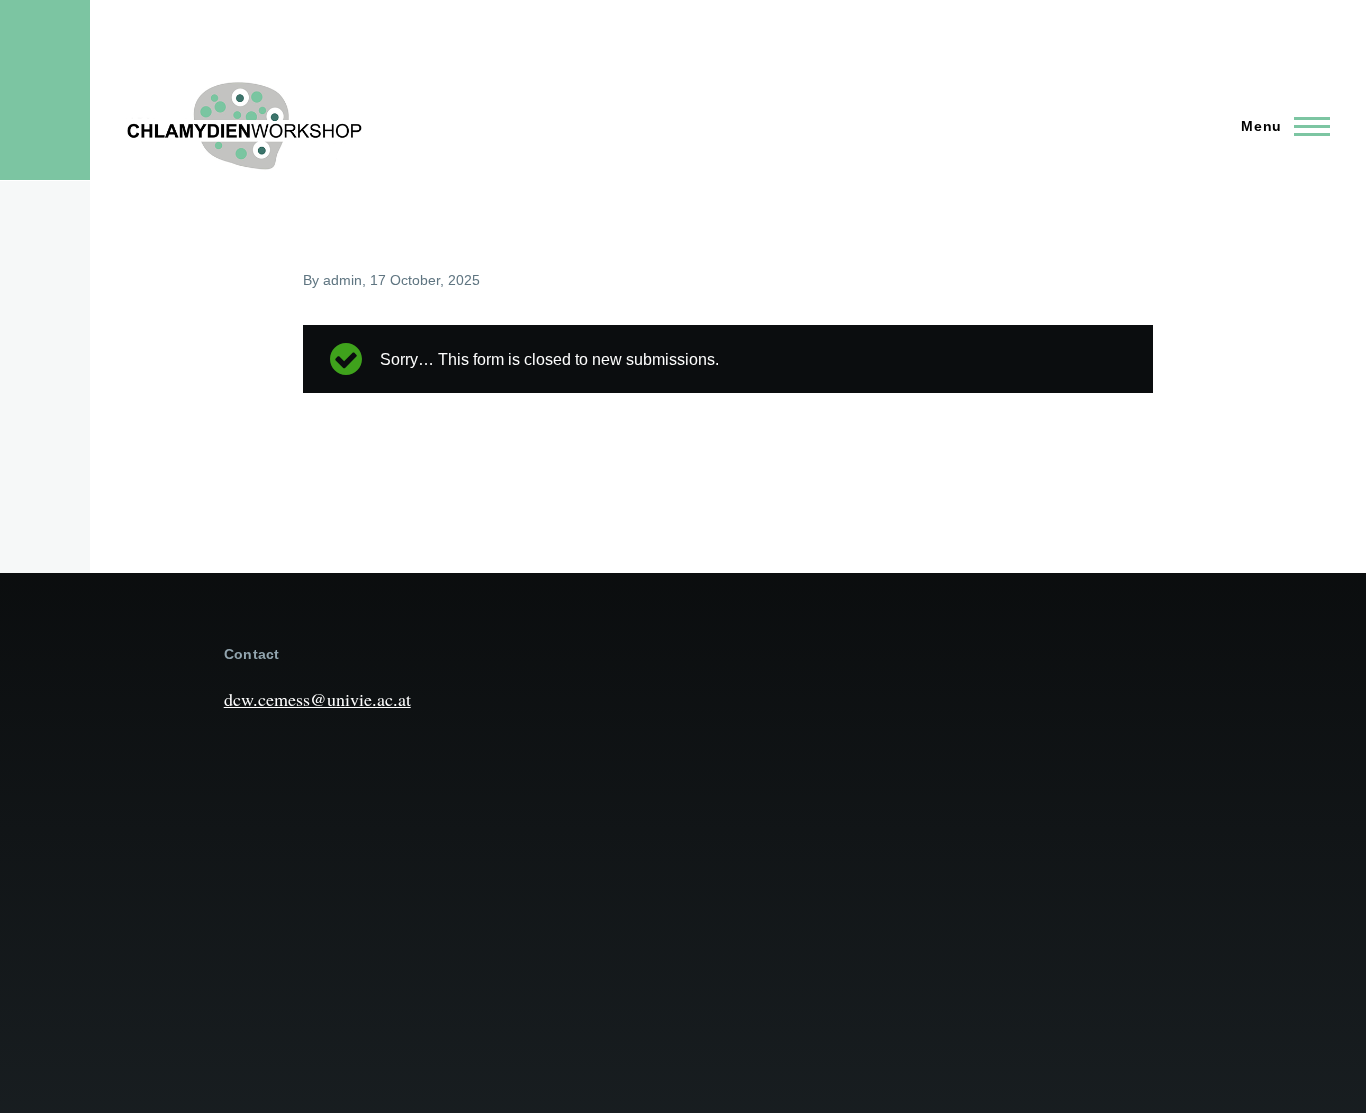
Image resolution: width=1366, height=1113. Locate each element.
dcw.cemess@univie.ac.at (317, 699)
